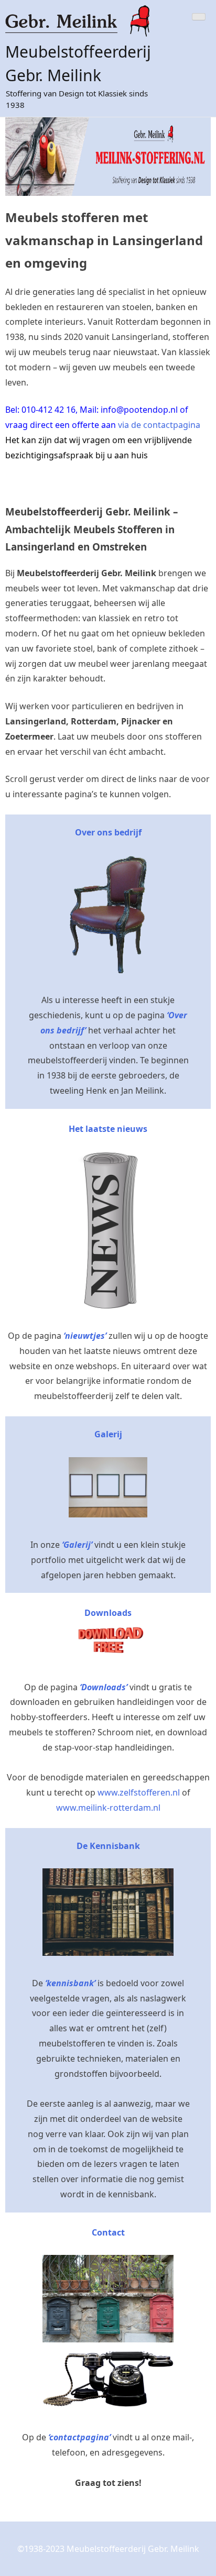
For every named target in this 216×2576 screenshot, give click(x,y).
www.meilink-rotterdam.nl (108, 1808)
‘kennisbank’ (70, 1983)
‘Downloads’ (104, 1687)
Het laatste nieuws (108, 1129)
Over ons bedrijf (108, 832)
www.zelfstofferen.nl (139, 1792)
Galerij (108, 1434)
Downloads (108, 1613)
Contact (108, 2232)
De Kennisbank (108, 1846)
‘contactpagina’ (79, 2437)
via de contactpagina (159, 425)
